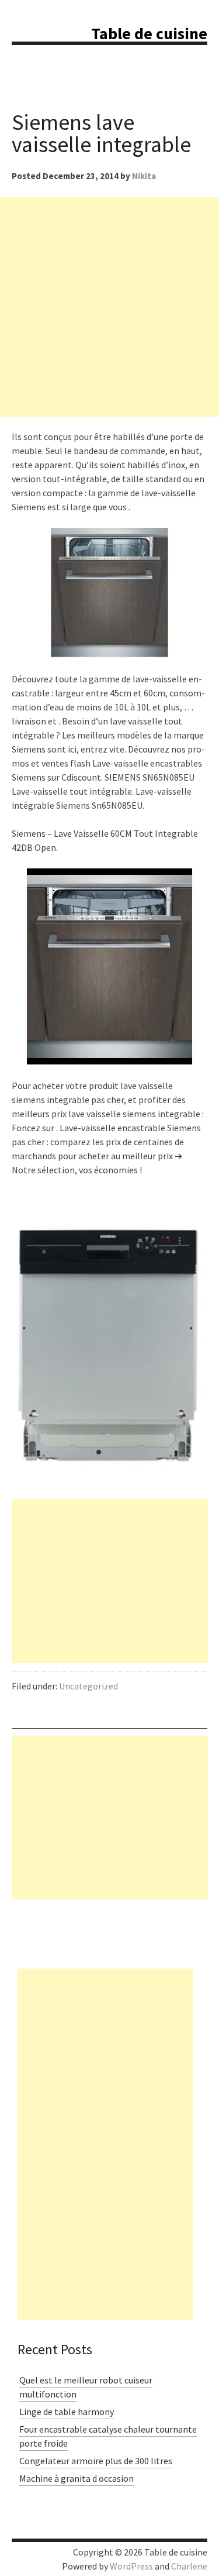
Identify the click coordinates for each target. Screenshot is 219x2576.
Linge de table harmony (67, 2412)
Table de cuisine (149, 33)
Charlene (189, 2566)
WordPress (131, 2566)
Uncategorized (88, 1686)
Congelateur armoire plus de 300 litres (96, 2461)
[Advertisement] (109, 307)
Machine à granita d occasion (77, 2478)
